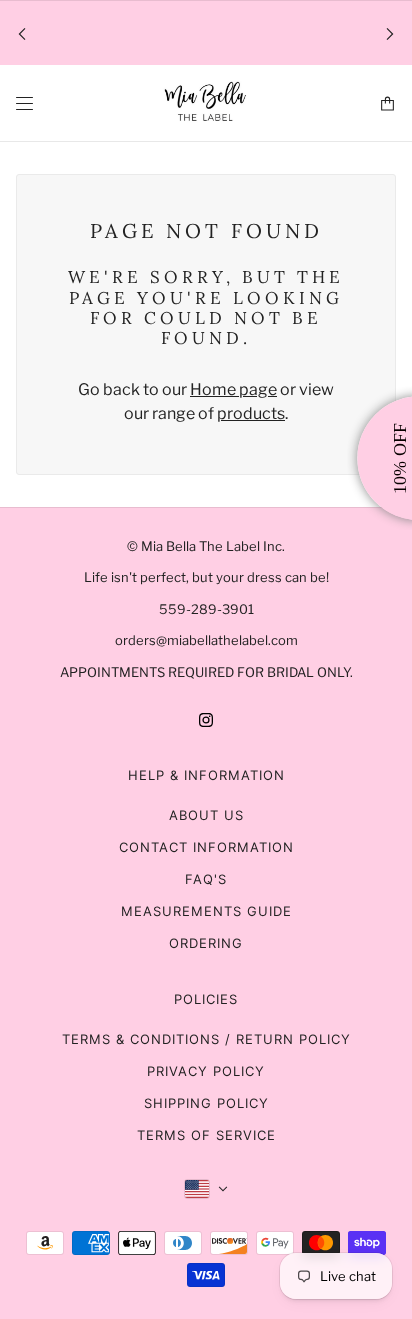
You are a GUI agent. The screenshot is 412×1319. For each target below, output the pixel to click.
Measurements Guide (206, 911)
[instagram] (206, 719)
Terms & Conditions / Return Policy (206, 1039)
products (251, 413)
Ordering (206, 943)
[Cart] (387, 103)
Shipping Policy (206, 1103)
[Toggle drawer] (24, 103)
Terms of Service (206, 1135)
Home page (233, 389)
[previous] (22, 33)
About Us (206, 815)
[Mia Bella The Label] (206, 103)
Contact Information (206, 847)
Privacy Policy (206, 1071)
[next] (390, 33)
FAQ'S (206, 879)
